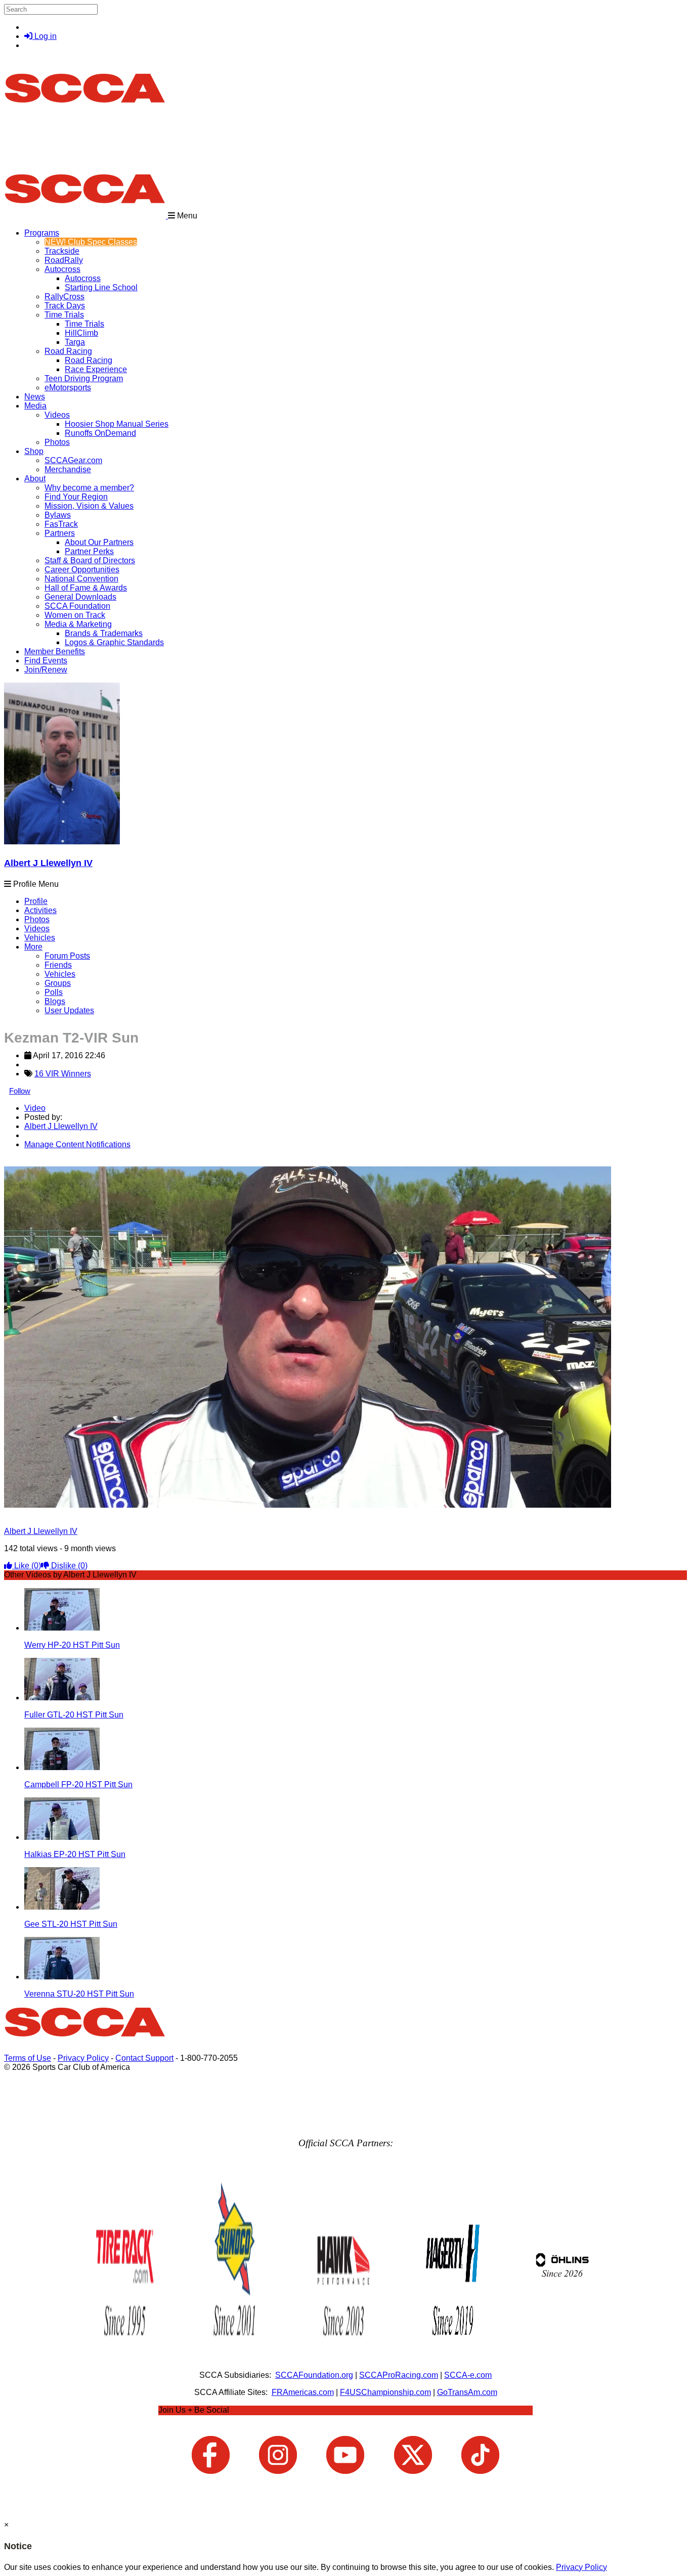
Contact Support (144, 2058)
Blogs (55, 1001)
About (35, 479)
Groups (58, 983)
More (33, 947)
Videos (57, 415)
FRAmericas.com (303, 2392)
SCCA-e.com (468, 2375)
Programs (42, 233)
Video (35, 1108)
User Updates (69, 1010)
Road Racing (68, 351)
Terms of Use (28, 2058)
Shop (34, 451)
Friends (58, 965)
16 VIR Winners (63, 1074)
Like (27, 1566)
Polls (54, 992)
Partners (60, 533)
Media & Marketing (78, 624)
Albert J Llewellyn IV (48, 863)
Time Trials (64, 315)
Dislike (68, 1566)
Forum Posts (67, 956)
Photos (37, 919)
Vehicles (40, 938)
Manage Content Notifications (77, 1144)
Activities (40, 910)
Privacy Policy (83, 2058)
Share (30, 1162)
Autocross (62, 269)
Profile (36, 901)
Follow (20, 1091)
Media (35, 406)
